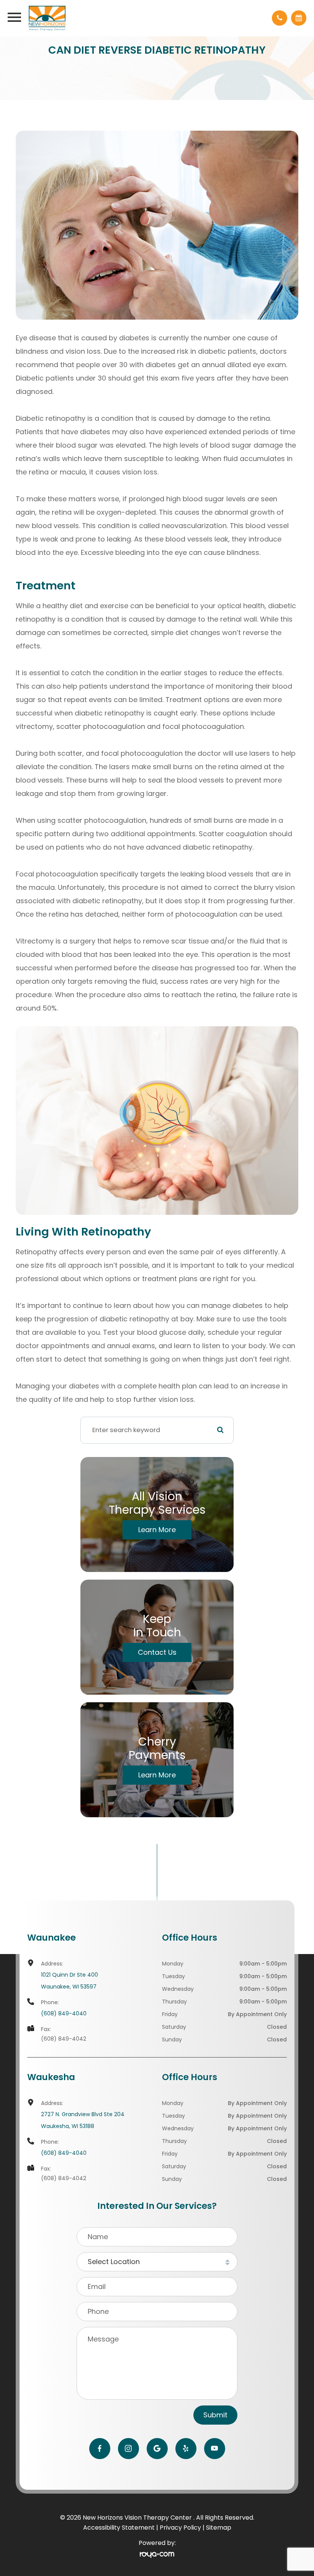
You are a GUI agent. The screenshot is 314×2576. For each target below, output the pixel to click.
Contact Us (157, 1652)
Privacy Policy (180, 2528)
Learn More (157, 1530)
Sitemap (219, 2528)
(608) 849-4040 (64, 2013)
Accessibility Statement (119, 2528)
